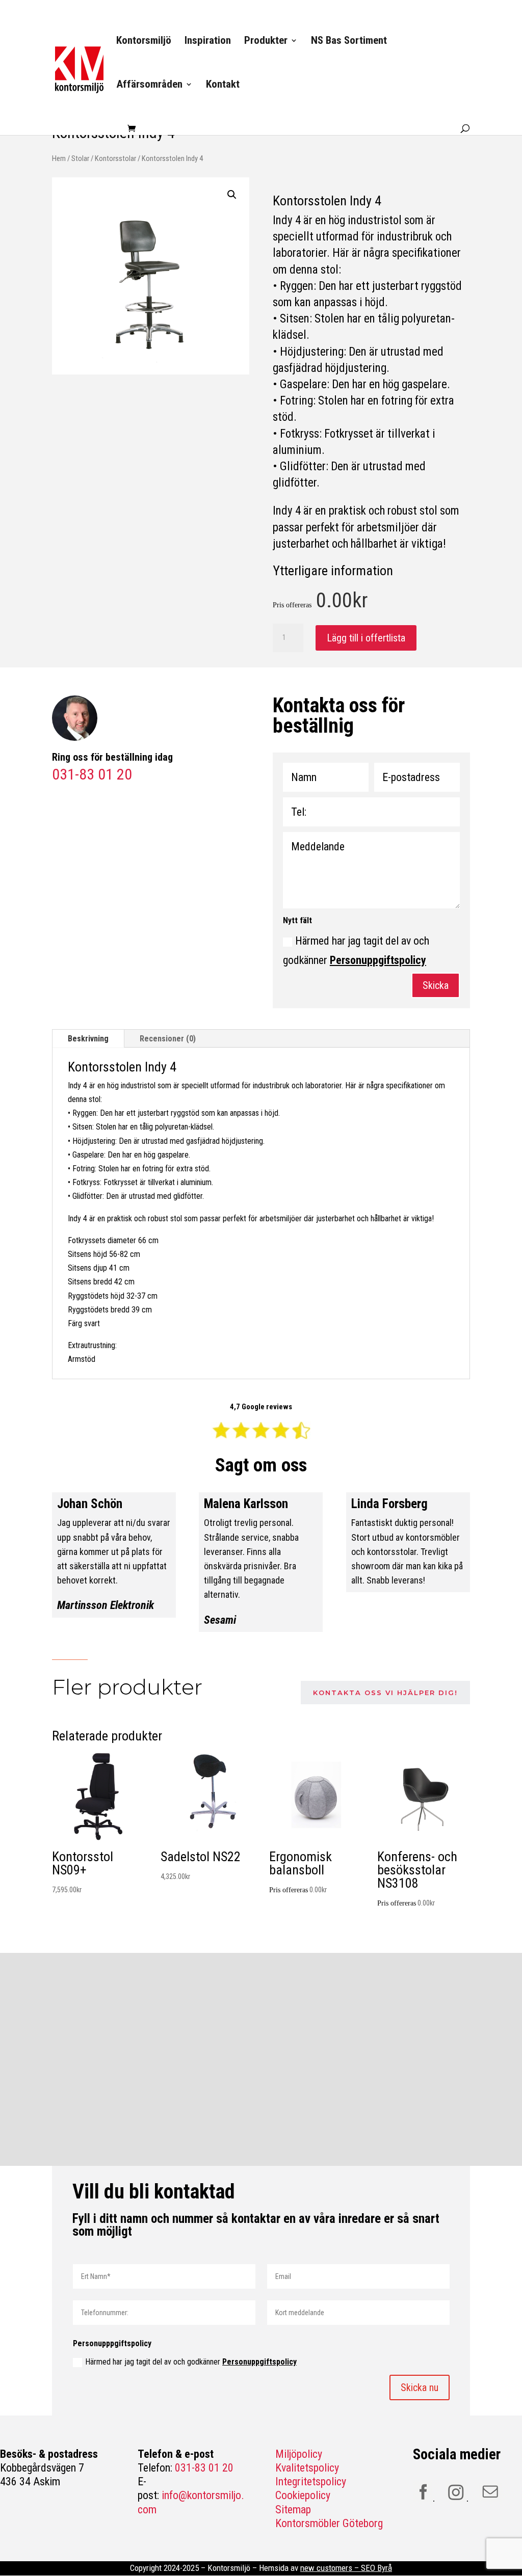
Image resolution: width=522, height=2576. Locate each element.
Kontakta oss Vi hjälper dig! (385, 1693)
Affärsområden (149, 85)
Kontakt (223, 85)
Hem (59, 158)
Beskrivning (88, 1039)
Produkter (266, 42)
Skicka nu (420, 2387)
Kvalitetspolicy (307, 2468)
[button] (232, 195)
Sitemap (293, 2510)
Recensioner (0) (168, 1039)
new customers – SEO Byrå (346, 2568)
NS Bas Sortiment (349, 42)
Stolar (80, 158)
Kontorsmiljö (144, 42)
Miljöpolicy (299, 2454)
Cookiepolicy (303, 2495)
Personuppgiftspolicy (378, 960)
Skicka (436, 985)
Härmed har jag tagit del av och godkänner (356, 950)
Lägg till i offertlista (366, 638)
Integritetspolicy (311, 2481)
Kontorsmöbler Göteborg (329, 2523)
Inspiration (208, 42)
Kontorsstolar (115, 158)
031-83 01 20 (204, 2468)
